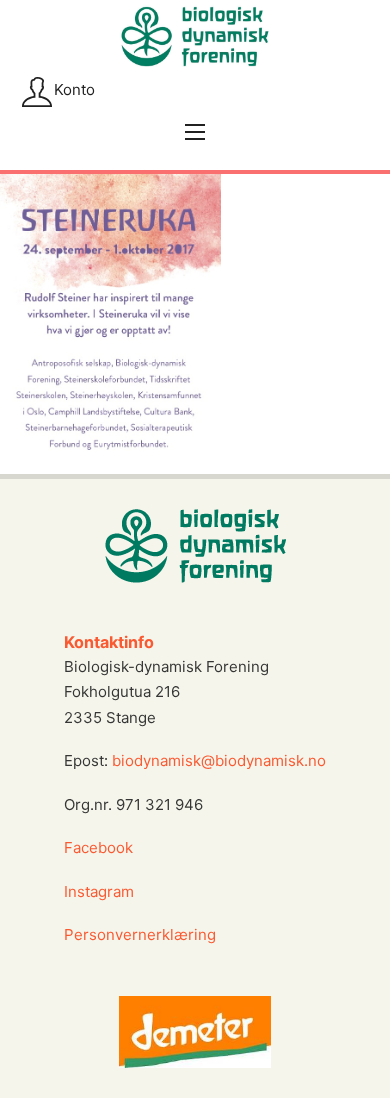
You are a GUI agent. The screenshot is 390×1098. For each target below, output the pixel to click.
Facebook (98, 847)
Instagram (101, 891)
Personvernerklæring (140, 934)
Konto (74, 89)
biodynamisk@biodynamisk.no (219, 760)
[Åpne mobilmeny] (195, 132)
